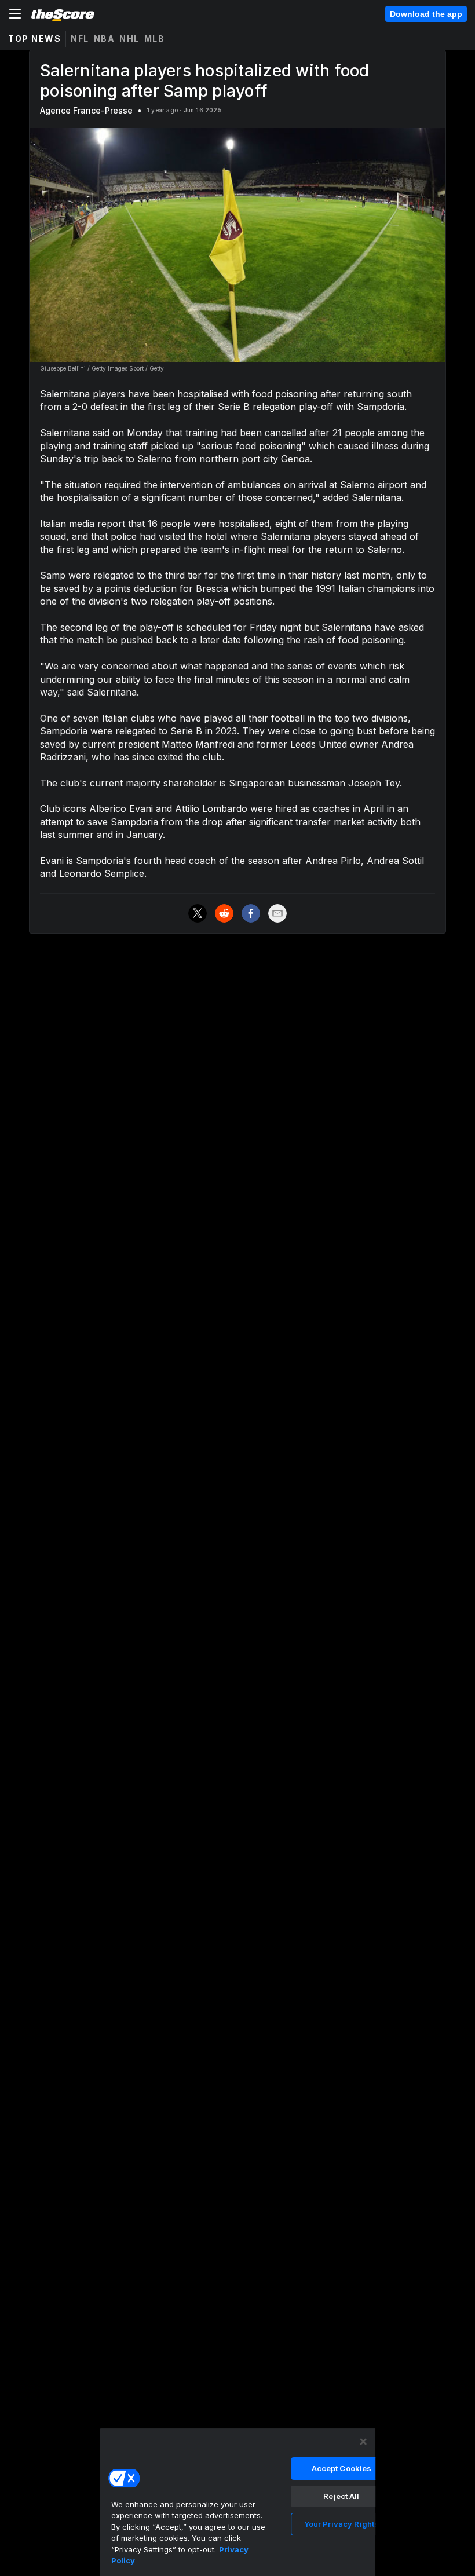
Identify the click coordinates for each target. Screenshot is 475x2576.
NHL (129, 39)
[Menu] (15, 14)
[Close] (363, 2442)
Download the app (426, 14)
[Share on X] (198, 913)
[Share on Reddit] (224, 913)
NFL (80, 39)
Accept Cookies (342, 2468)
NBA (105, 39)
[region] (237, 2502)
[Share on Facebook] (251, 913)
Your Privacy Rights (341, 2524)
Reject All (341, 2496)
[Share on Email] (277, 913)
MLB (155, 39)
